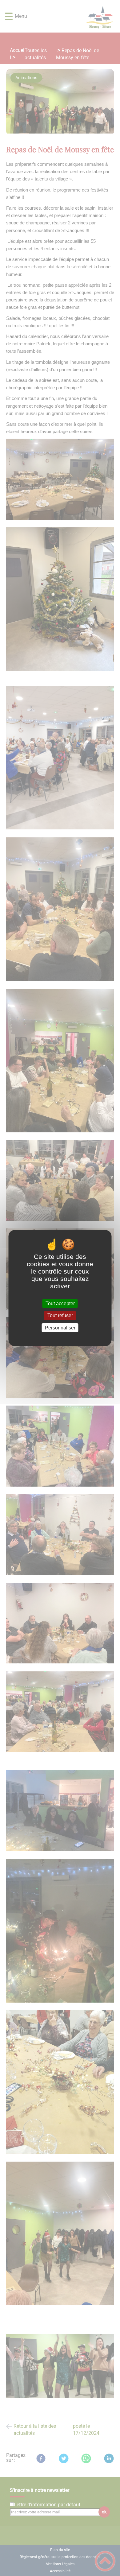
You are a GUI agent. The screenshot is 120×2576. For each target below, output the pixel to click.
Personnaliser (60, 1328)
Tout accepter (60, 1304)
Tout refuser (60, 1316)
